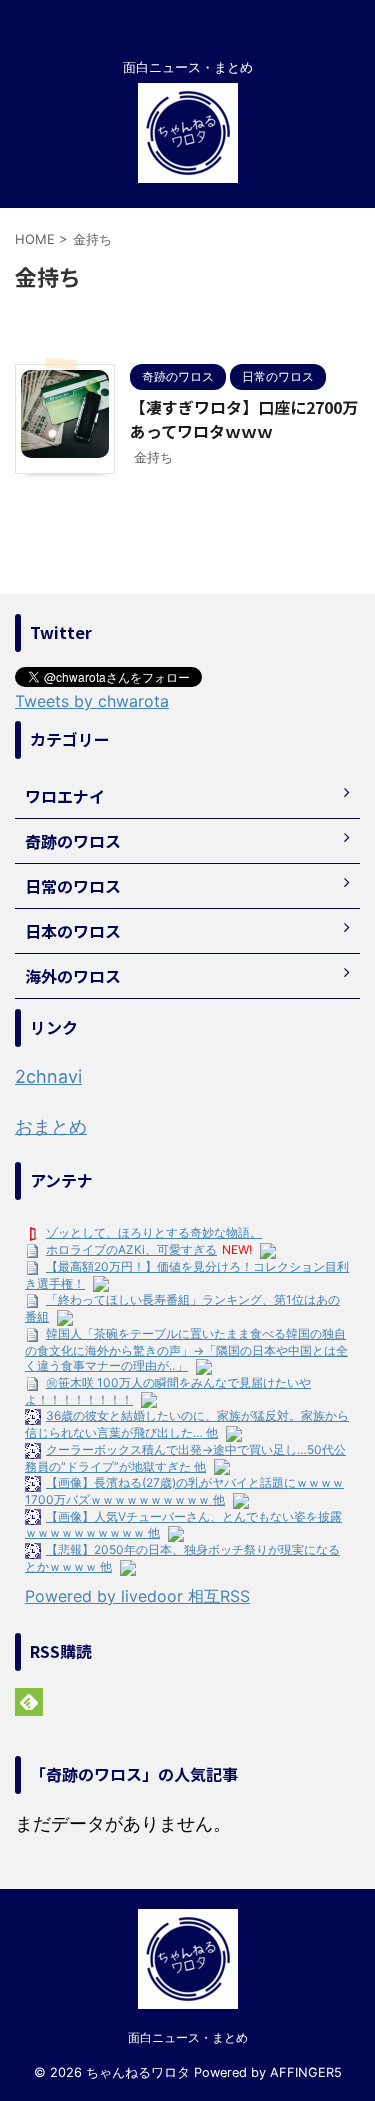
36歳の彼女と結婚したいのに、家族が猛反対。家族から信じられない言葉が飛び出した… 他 (187, 1424)
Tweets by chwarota (92, 701)
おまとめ (51, 1126)
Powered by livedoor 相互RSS (137, 1596)
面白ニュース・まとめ (188, 2037)
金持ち (153, 457)
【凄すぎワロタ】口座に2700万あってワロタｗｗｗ (244, 419)
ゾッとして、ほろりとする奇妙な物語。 (154, 1232)
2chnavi (48, 1076)
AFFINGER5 (306, 2072)
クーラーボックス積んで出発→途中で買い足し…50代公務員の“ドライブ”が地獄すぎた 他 (185, 1458)
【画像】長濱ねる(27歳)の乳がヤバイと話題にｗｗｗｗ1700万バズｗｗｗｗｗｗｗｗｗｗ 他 (184, 1491)
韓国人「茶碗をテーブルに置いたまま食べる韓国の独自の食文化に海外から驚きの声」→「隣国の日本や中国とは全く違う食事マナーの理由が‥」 (186, 1349)
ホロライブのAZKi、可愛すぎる (131, 1249)
